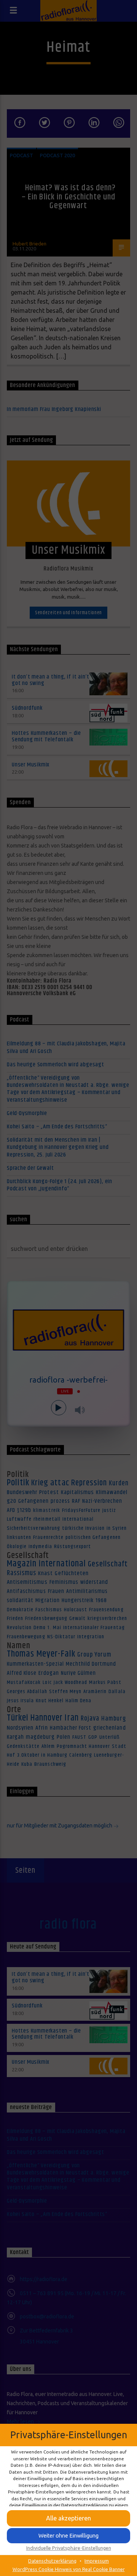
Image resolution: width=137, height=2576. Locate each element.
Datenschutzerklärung (52, 2561)
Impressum (97, 2561)
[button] (68, 2518)
